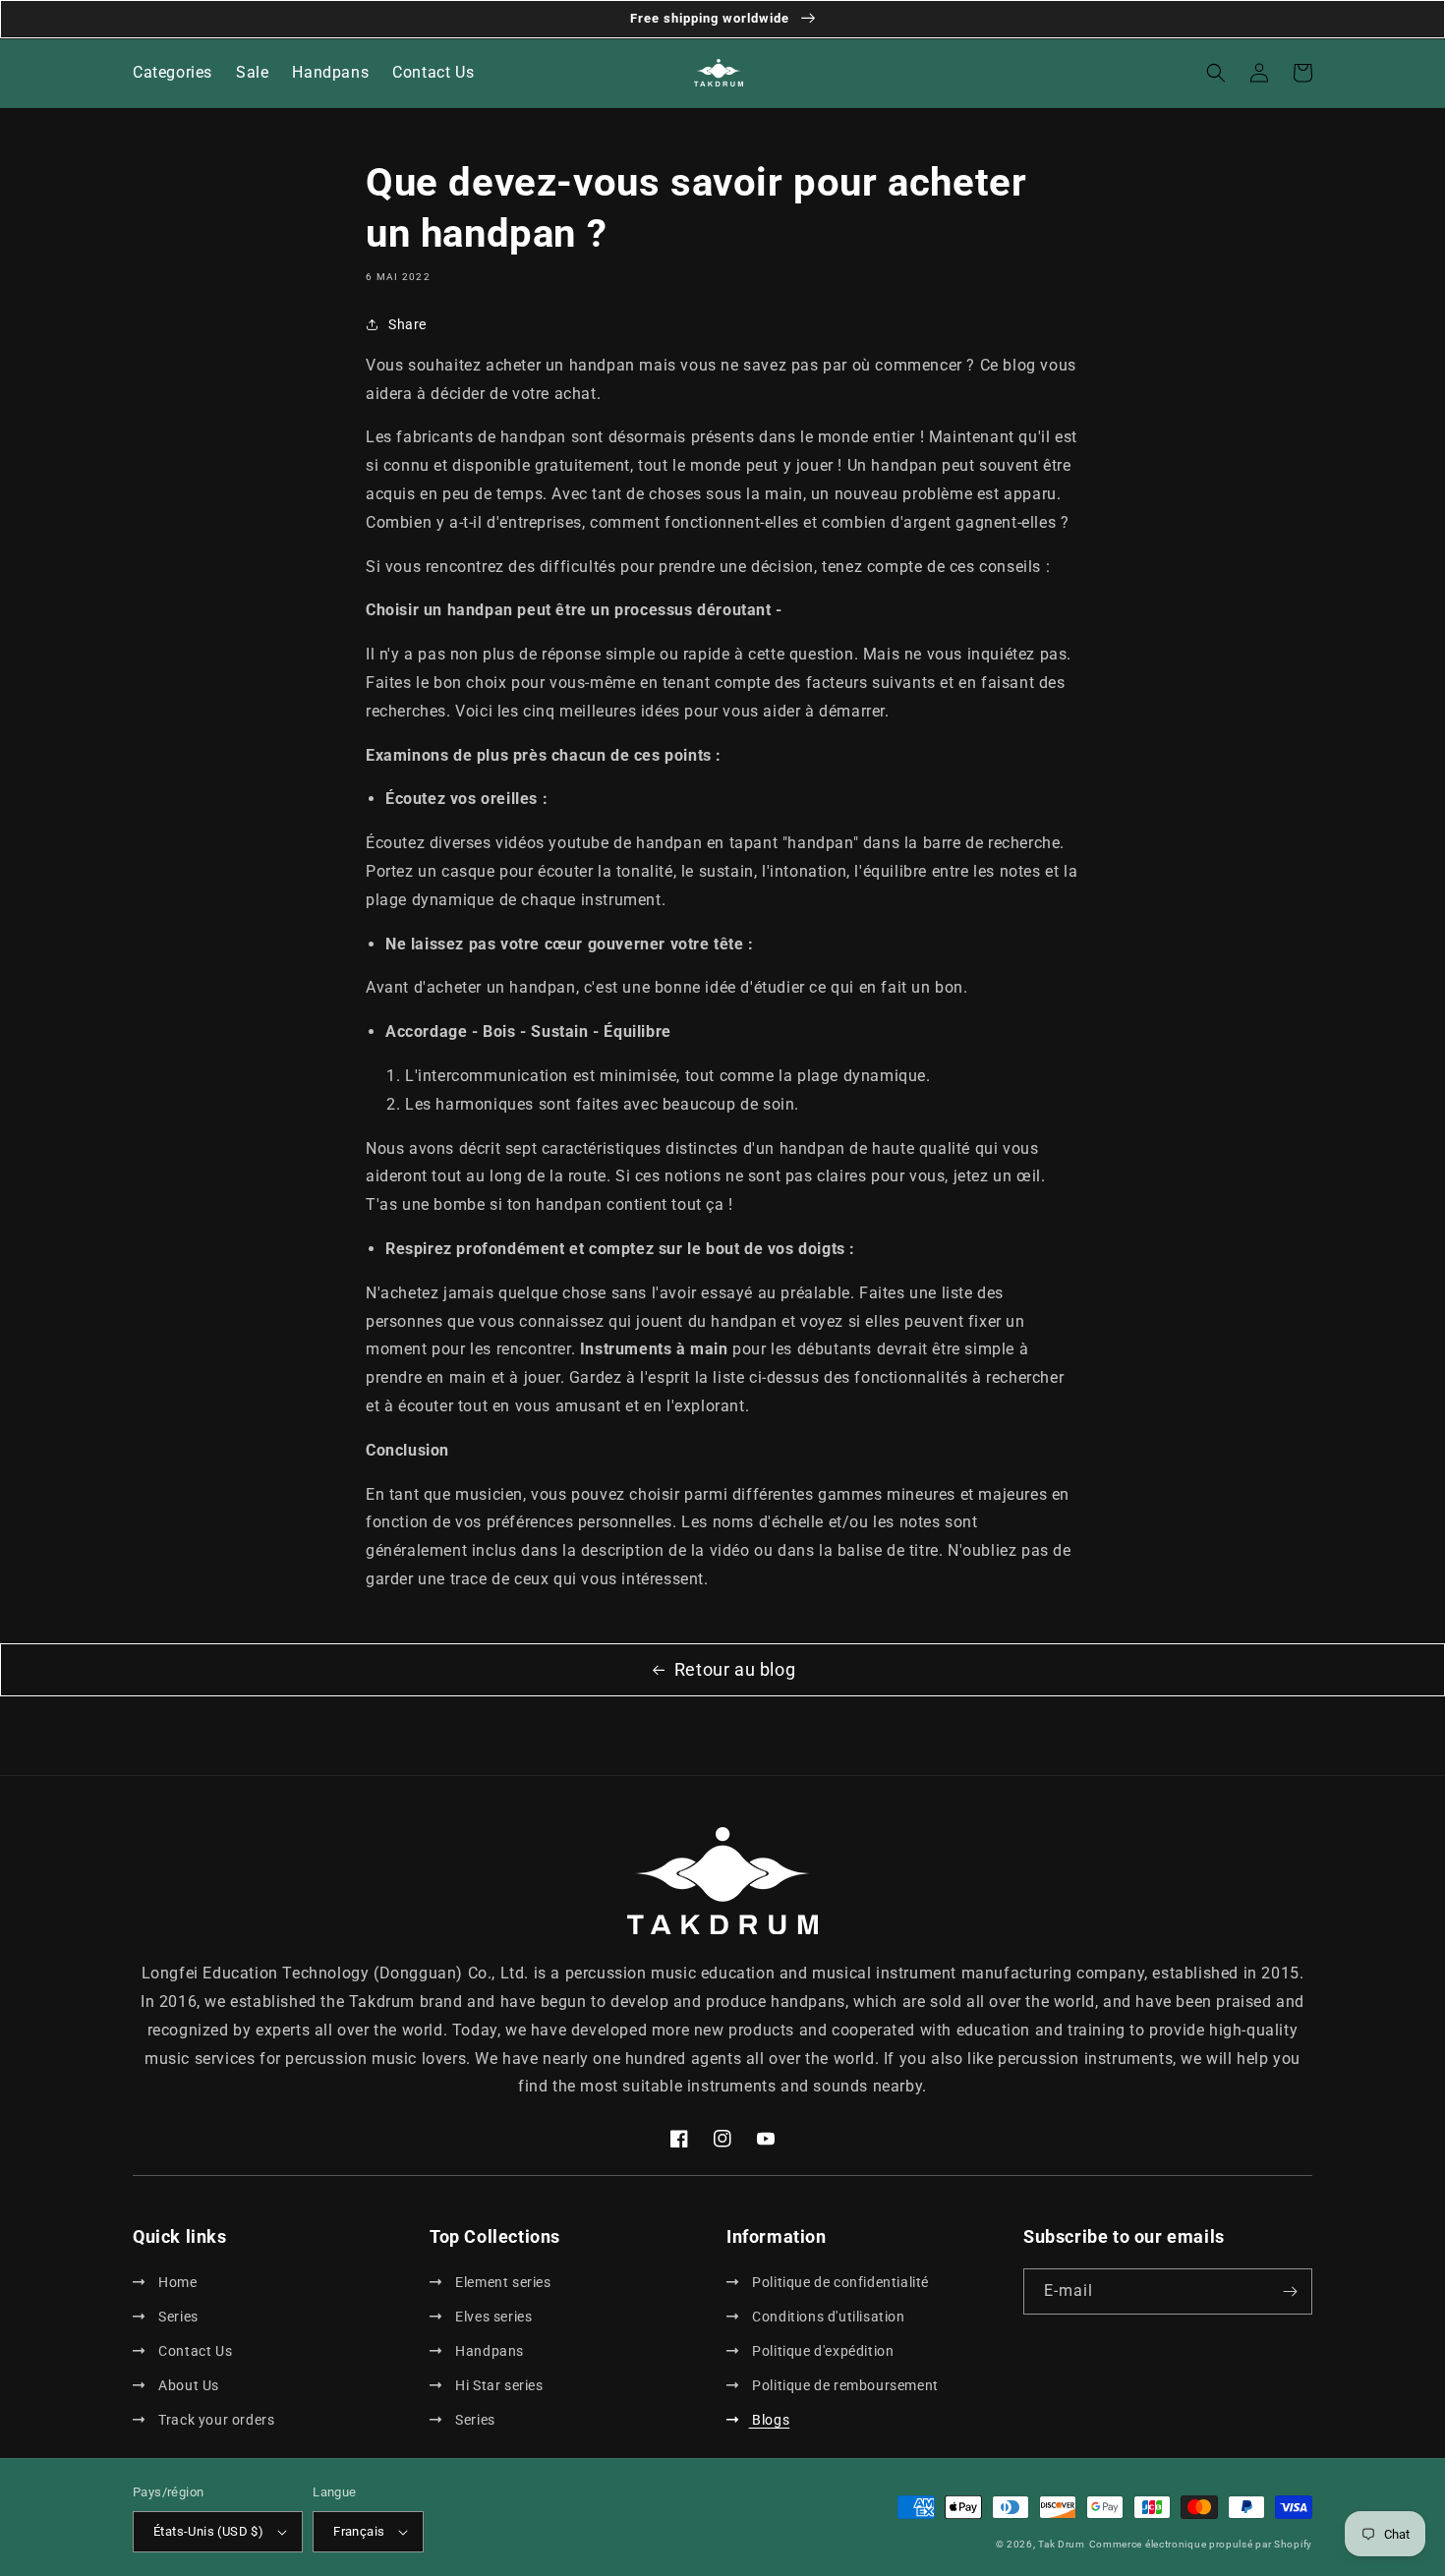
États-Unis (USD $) (208, 2531)
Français (359, 2531)
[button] (1216, 73)
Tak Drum (1062, 2544)
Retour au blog (735, 1669)
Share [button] (407, 324)
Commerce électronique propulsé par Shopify (1201, 2544)
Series (177, 2317)
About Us (187, 2385)
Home (176, 2282)
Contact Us (194, 2351)
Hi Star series (498, 2385)
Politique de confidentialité (839, 2282)
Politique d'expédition (821, 2351)
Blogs (769, 2420)
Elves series (492, 2317)
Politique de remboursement (844, 2385)
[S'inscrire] (1290, 2291)
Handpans (488, 2351)
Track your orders (215, 2420)
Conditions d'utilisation (827, 2317)
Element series (502, 2282)
